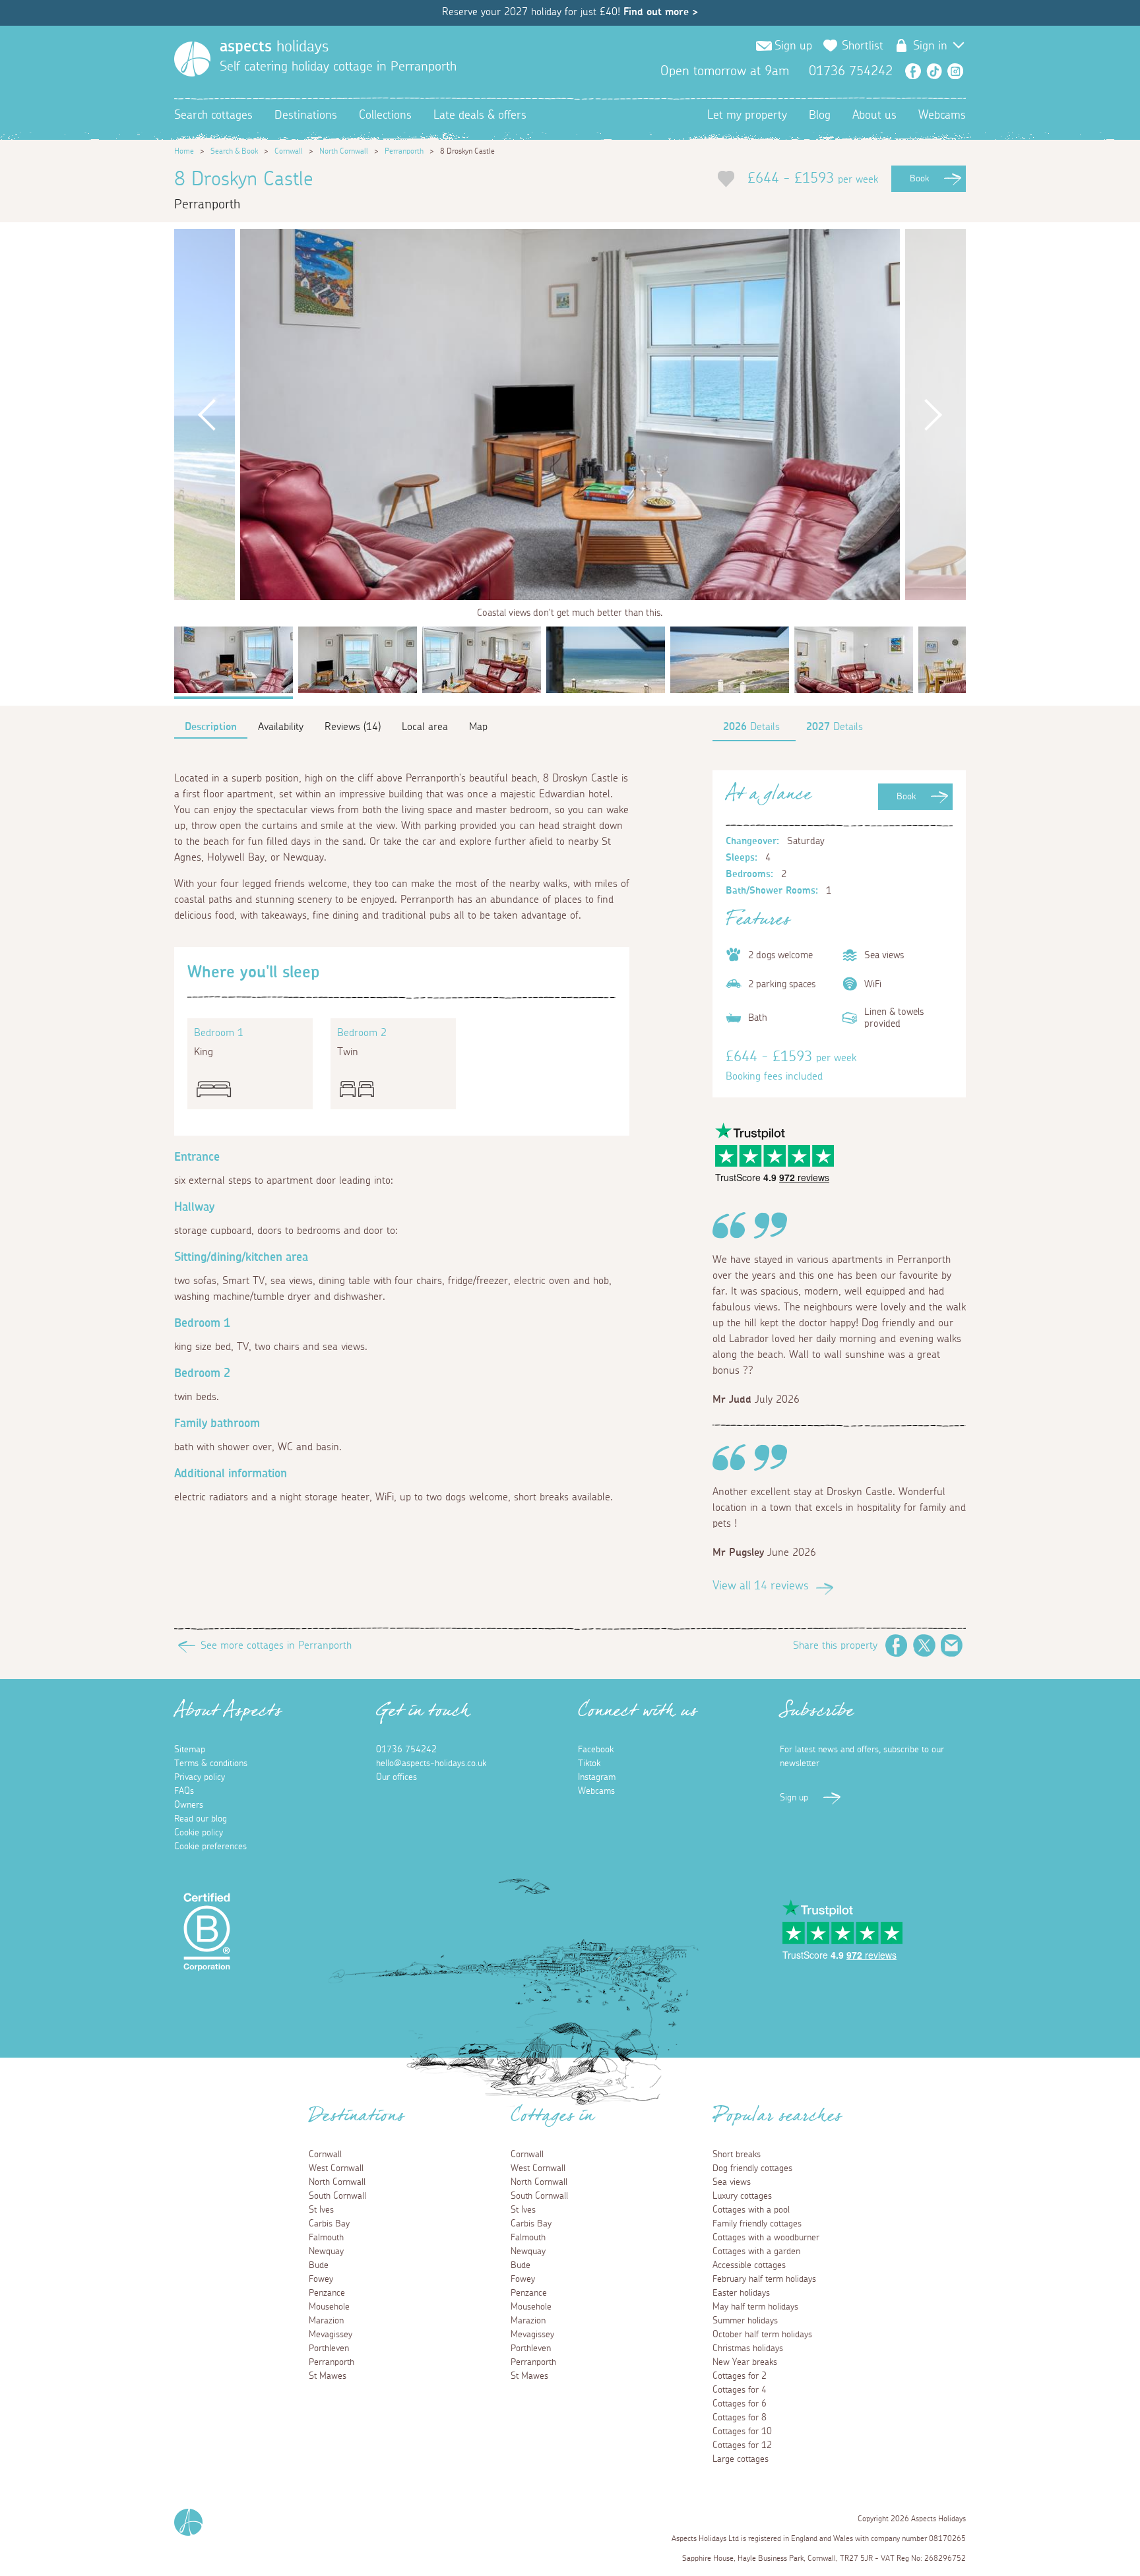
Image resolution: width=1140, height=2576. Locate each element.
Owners (189, 1805)
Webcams (942, 115)
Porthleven (329, 2348)
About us (874, 115)
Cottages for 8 (740, 2418)
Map (478, 727)
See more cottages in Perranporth (276, 1645)
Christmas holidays (748, 2348)
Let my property (747, 115)
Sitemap (190, 1750)
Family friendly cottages (757, 2224)
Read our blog (201, 1819)
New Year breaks (745, 2362)
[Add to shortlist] (726, 179)
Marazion (326, 2321)
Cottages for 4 (740, 2390)
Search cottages (213, 115)
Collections (385, 115)
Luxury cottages (742, 2196)
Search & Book (234, 151)
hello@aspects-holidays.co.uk (431, 1763)
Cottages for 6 (740, 2404)
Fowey (321, 2279)
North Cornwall (344, 151)
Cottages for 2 (740, 2376)
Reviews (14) (353, 727)
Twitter (924, 1645)
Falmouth (326, 2238)
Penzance (327, 2293)
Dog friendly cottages (752, 2168)
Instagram (955, 71)
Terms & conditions (211, 1763)
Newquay (326, 2252)
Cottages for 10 (742, 2432)
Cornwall (289, 151)
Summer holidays (745, 2321)
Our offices (396, 1777)
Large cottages (741, 2459)
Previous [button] (207, 414)
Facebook (913, 71)
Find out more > (661, 12)
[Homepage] (192, 59)
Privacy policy (200, 1777)
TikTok (934, 71)
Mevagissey (331, 2335)
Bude (319, 2265)
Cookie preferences (210, 1847)
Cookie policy (199, 1833)
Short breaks (737, 2155)
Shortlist (863, 46)
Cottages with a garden (756, 2252)
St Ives (321, 2210)
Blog (820, 115)
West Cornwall (336, 2168)
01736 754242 (406, 1750)
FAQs (184, 1791)
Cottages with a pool (751, 2210)
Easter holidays (741, 2293)
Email (952, 1645)
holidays (274, 47)
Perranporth (404, 151)
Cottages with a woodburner (766, 2238)
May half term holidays (755, 2307)
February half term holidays (764, 2279)
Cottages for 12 (742, 2445)
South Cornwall (337, 2196)
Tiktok (589, 1763)
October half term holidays (762, 2335)
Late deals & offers (480, 115)
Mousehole (329, 2307)
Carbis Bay (329, 2224)
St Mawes (328, 2376)
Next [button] (933, 414)
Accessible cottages (749, 2265)
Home (184, 151)
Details (751, 727)
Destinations (306, 115)
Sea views (732, 2182)
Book (919, 179)
